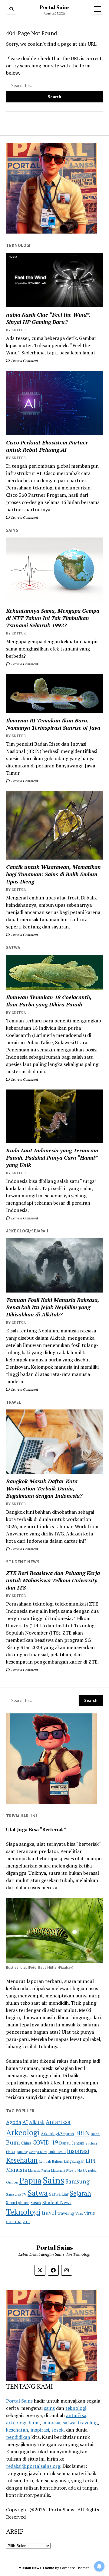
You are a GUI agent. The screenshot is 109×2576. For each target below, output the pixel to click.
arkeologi (16, 2423)
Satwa (38, 2193)
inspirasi (40, 2430)
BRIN (82, 2133)
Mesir (71, 2170)
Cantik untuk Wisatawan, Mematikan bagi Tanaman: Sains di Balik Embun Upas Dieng (53, 874)
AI (25, 2122)
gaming (22, 2152)
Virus (79, 2213)
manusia (51, 2423)
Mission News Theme (36, 2568)
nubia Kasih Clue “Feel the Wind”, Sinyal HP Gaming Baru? (48, 318)
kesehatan (17, 2430)
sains (49, 2408)
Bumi (13, 2142)
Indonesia (57, 2152)
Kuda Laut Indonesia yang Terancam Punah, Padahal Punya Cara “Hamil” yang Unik (52, 1157)
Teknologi (23, 2212)
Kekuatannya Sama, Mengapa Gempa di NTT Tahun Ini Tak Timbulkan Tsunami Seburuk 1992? (53, 618)
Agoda (14, 2122)
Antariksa (58, 2122)
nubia (92, 2170)
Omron (12, 2182)
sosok (58, 2430)
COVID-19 (45, 2142)
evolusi (91, 2143)
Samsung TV (16, 2194)
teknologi (76, 2408)
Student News (57, 2202)
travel (49, 2213)
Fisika (11, 2152)
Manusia (17, 2170)
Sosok (36, 2203)
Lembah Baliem (51, 2161)
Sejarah (81, 2193)
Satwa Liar (59, 2194)
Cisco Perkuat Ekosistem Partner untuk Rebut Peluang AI (47, 446)
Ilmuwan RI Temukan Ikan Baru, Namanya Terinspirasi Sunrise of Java (53, 724)
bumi (34, 2423)
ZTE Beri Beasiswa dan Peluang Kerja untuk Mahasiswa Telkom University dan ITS (53, 1580)
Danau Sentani (72, 2143)
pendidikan (18, 2437)
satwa (69, 2423)
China (26, 2143)
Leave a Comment (24, 361)
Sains (53, 2180)
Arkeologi (23, 2132)
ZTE (26, 2222)
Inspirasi (78, 2151)
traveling (66, 2213)
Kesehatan (22, 2160)
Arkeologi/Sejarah (57, 2134)
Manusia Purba (39, 2170)
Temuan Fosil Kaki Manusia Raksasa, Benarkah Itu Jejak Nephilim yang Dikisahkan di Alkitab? (53, 1307)
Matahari (58, 2170)
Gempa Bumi (38, 2152)
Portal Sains (55, 7)
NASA (82, 2170)
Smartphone (18, 2203)
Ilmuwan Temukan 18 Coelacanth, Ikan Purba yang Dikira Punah (49, 1001)
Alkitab (37, 2122)
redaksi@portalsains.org (33, 2466)
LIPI (91, 2161)
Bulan (95, 2134)
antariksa (76, 2415)
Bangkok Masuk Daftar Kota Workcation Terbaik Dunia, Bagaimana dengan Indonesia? (44, 1488)
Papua (30, 2181)
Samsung (78, 2181)
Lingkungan (74, 2161)
